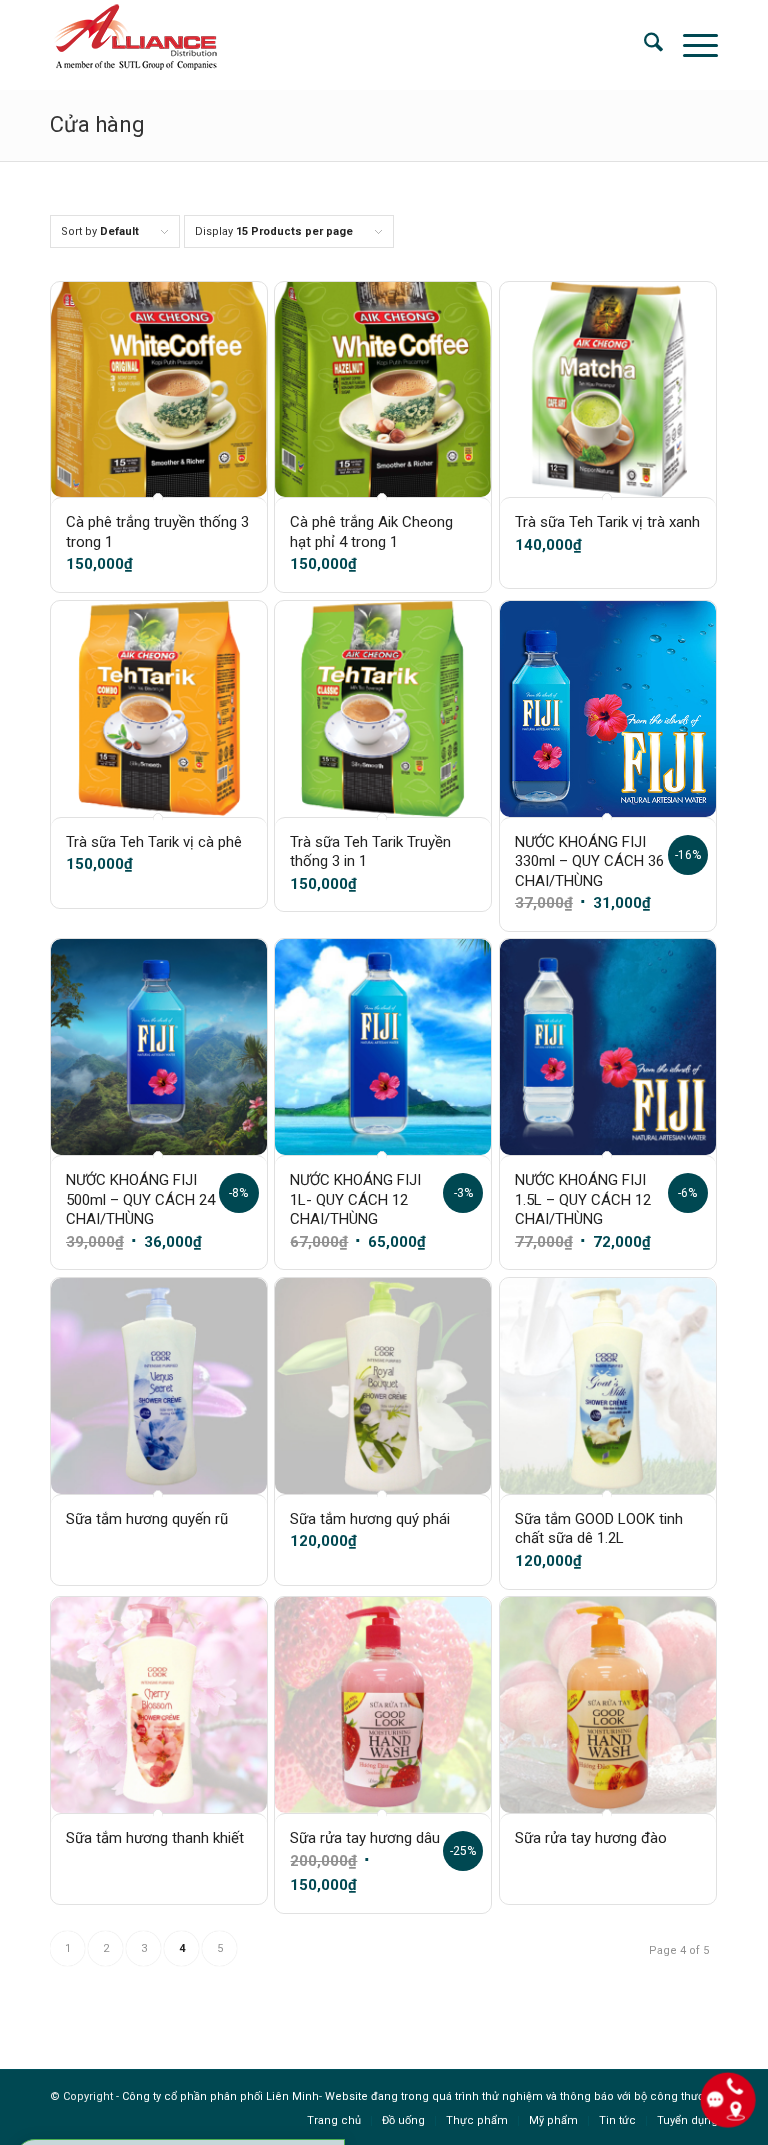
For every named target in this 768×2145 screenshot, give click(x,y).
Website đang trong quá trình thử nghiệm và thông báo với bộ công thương (521, 2096)
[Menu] (690, 45)
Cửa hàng (97, 124)
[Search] (643, 45)
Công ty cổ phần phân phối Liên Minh (220, 2096)
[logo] (134, 45)
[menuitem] (643, 45)
